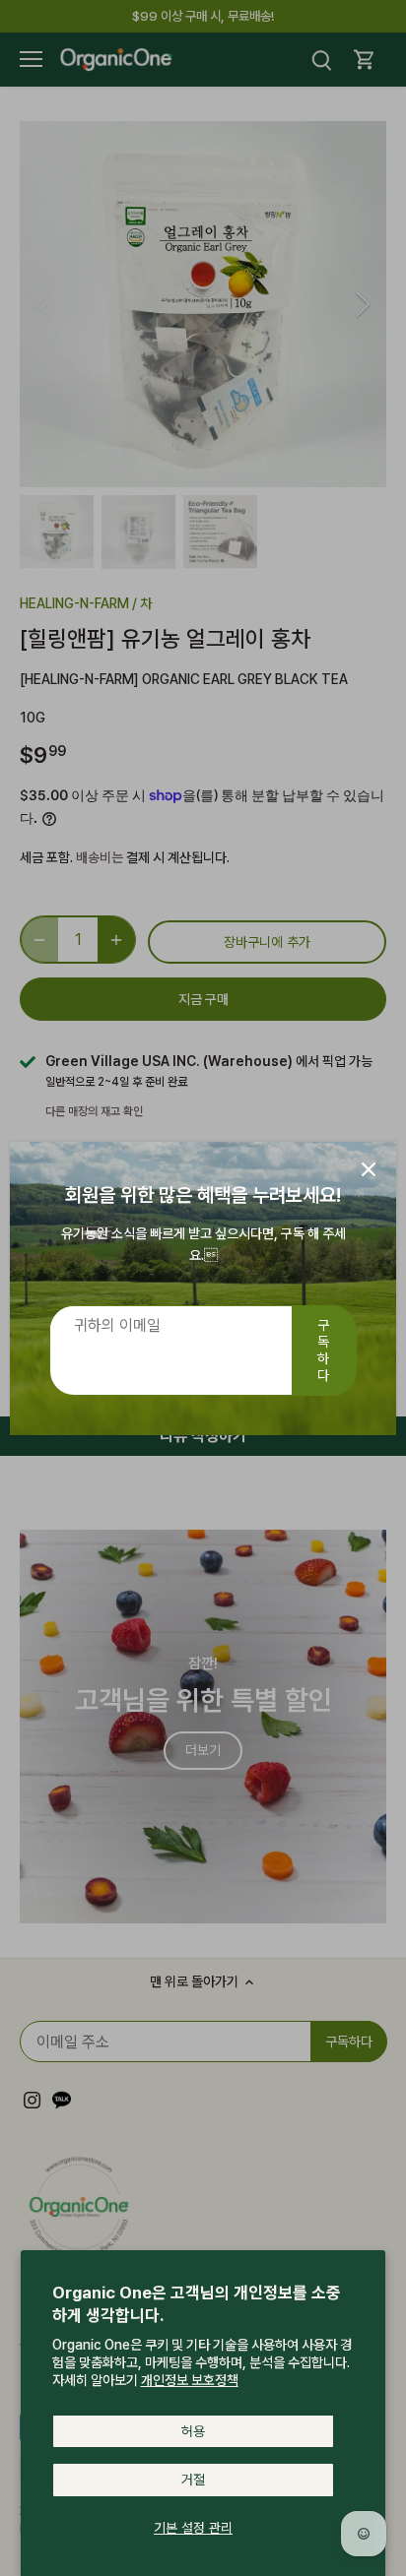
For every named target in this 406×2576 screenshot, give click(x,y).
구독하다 (323, 1350)
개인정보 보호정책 (190, 2380)
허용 (193, 2431)
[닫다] (369, 1169)
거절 (193, 2480)
